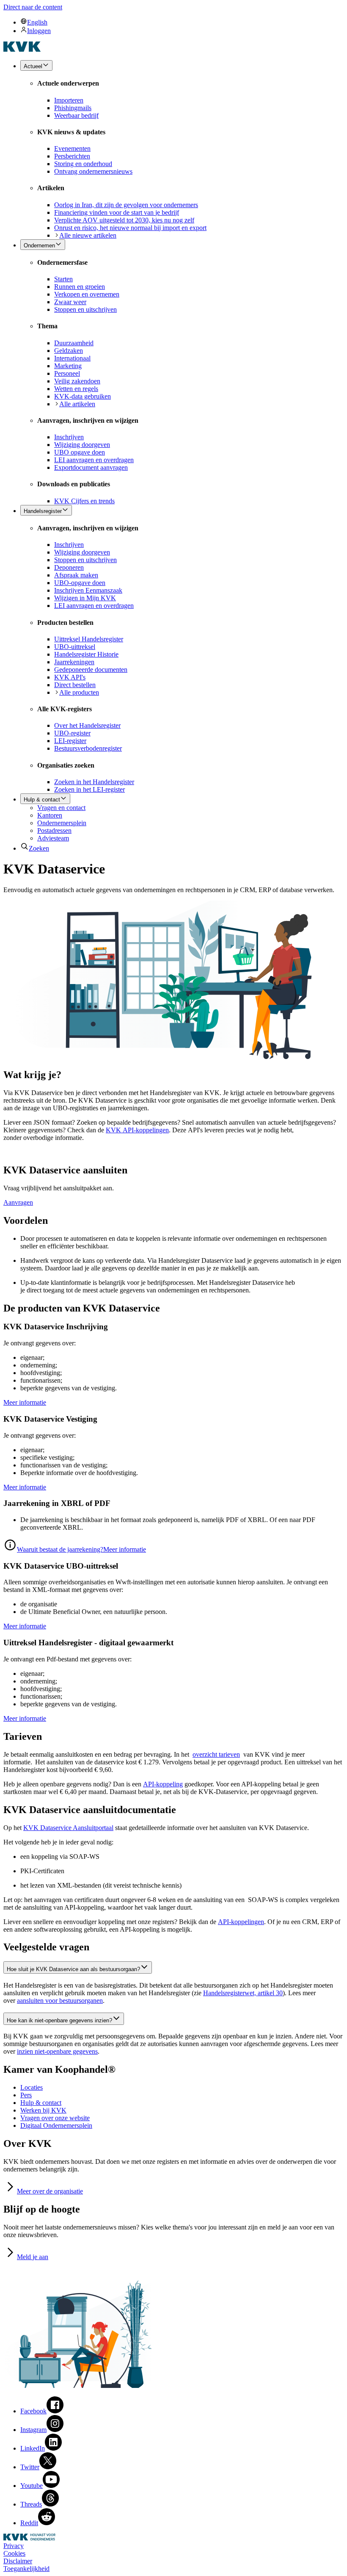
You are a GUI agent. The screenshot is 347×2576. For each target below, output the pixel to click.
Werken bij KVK (43, 2110)
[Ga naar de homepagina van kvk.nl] (22, 49)
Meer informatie (25, 1402)
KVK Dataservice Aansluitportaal (68, 1828)
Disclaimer (18, 2561)
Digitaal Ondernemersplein (56, 2125)
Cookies (14, 2553)
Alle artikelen (77, 404)
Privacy (14, 2546)
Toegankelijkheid (26, 2569)
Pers (26, 2095)
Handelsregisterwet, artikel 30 (243, 1993)
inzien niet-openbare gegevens (57, 2051)
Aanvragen (18, 1202)
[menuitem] (182, 22)
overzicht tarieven (216, 1754)
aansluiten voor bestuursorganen (60, 2001)
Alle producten (79, 692)
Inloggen (39, 31)
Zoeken (39, 848)
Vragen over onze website (55, 2118)
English (37, 22)
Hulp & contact (41, 2103)
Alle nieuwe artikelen (88, 235)
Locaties (32, 2087)
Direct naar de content (33, 7)
